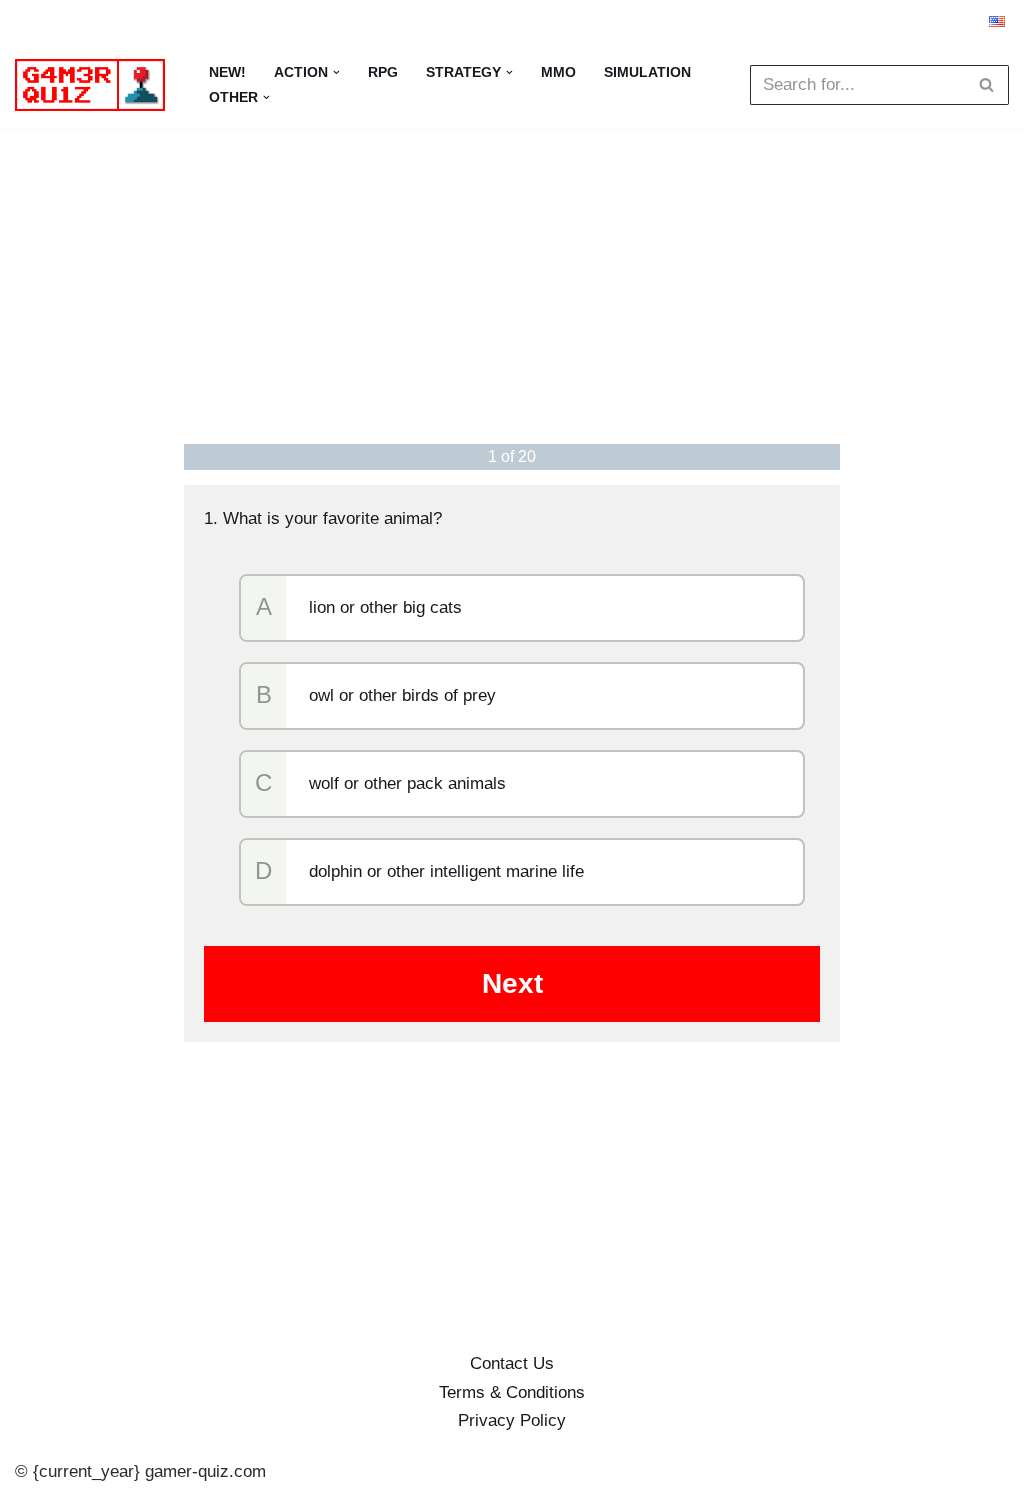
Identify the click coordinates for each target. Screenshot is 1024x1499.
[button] (336, 72)
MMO (558, 72)
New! (227, 72)
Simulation (647, 72)
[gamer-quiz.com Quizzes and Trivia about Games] (95, 85)
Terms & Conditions (512, 1392)
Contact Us (512, 1363)
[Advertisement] (512, 284)
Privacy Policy (512, 1420)
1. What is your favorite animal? (323, 518)
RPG (383, 72)
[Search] (986, 85)
